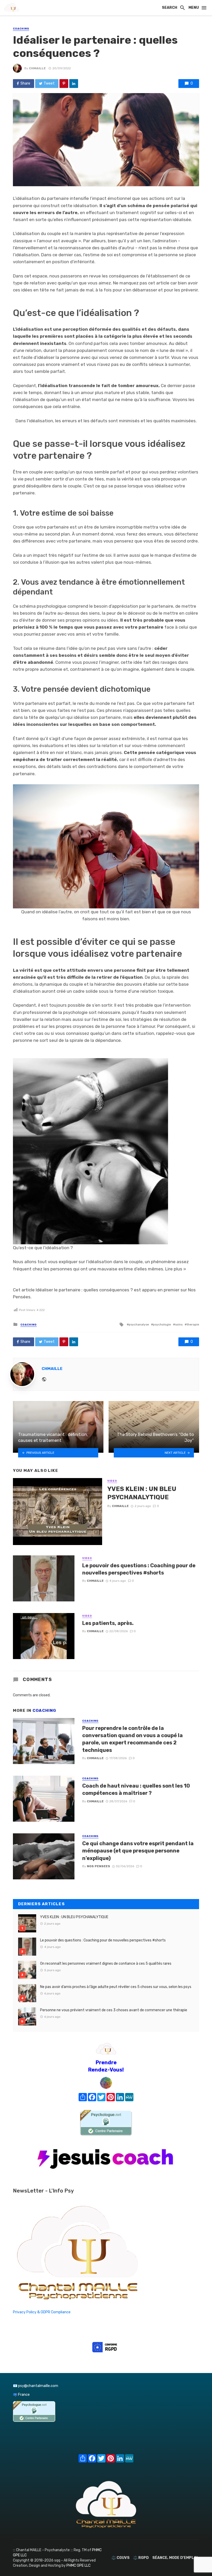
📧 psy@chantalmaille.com (36, 2386)
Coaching (21, 29)
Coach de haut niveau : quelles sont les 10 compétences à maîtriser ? (136, 1789)
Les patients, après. (108, 1623)
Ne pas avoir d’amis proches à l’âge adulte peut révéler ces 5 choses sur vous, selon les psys (116, 1987)
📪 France (21, 2395)
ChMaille (37, 68)
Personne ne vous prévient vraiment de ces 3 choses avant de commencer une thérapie (114, 2010)
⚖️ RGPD (141, 2558)
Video (112, 1481)
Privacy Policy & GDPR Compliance (42, 2312)
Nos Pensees (99, 1866)
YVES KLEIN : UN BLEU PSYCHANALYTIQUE (142, 1493)
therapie (193, 1324)
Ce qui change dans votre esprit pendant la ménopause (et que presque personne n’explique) (138, 1851)
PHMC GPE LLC (78, 2566)
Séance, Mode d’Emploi (175, 2558)
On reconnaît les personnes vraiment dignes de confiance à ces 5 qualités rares (106, 1964)
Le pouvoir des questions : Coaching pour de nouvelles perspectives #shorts (139, 1569)
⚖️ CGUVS (120, 2558)
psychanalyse (139, 1324)
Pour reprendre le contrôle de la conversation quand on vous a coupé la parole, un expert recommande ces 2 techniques (132, 1739)
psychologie (162, 1324)
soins (179, 1324)
